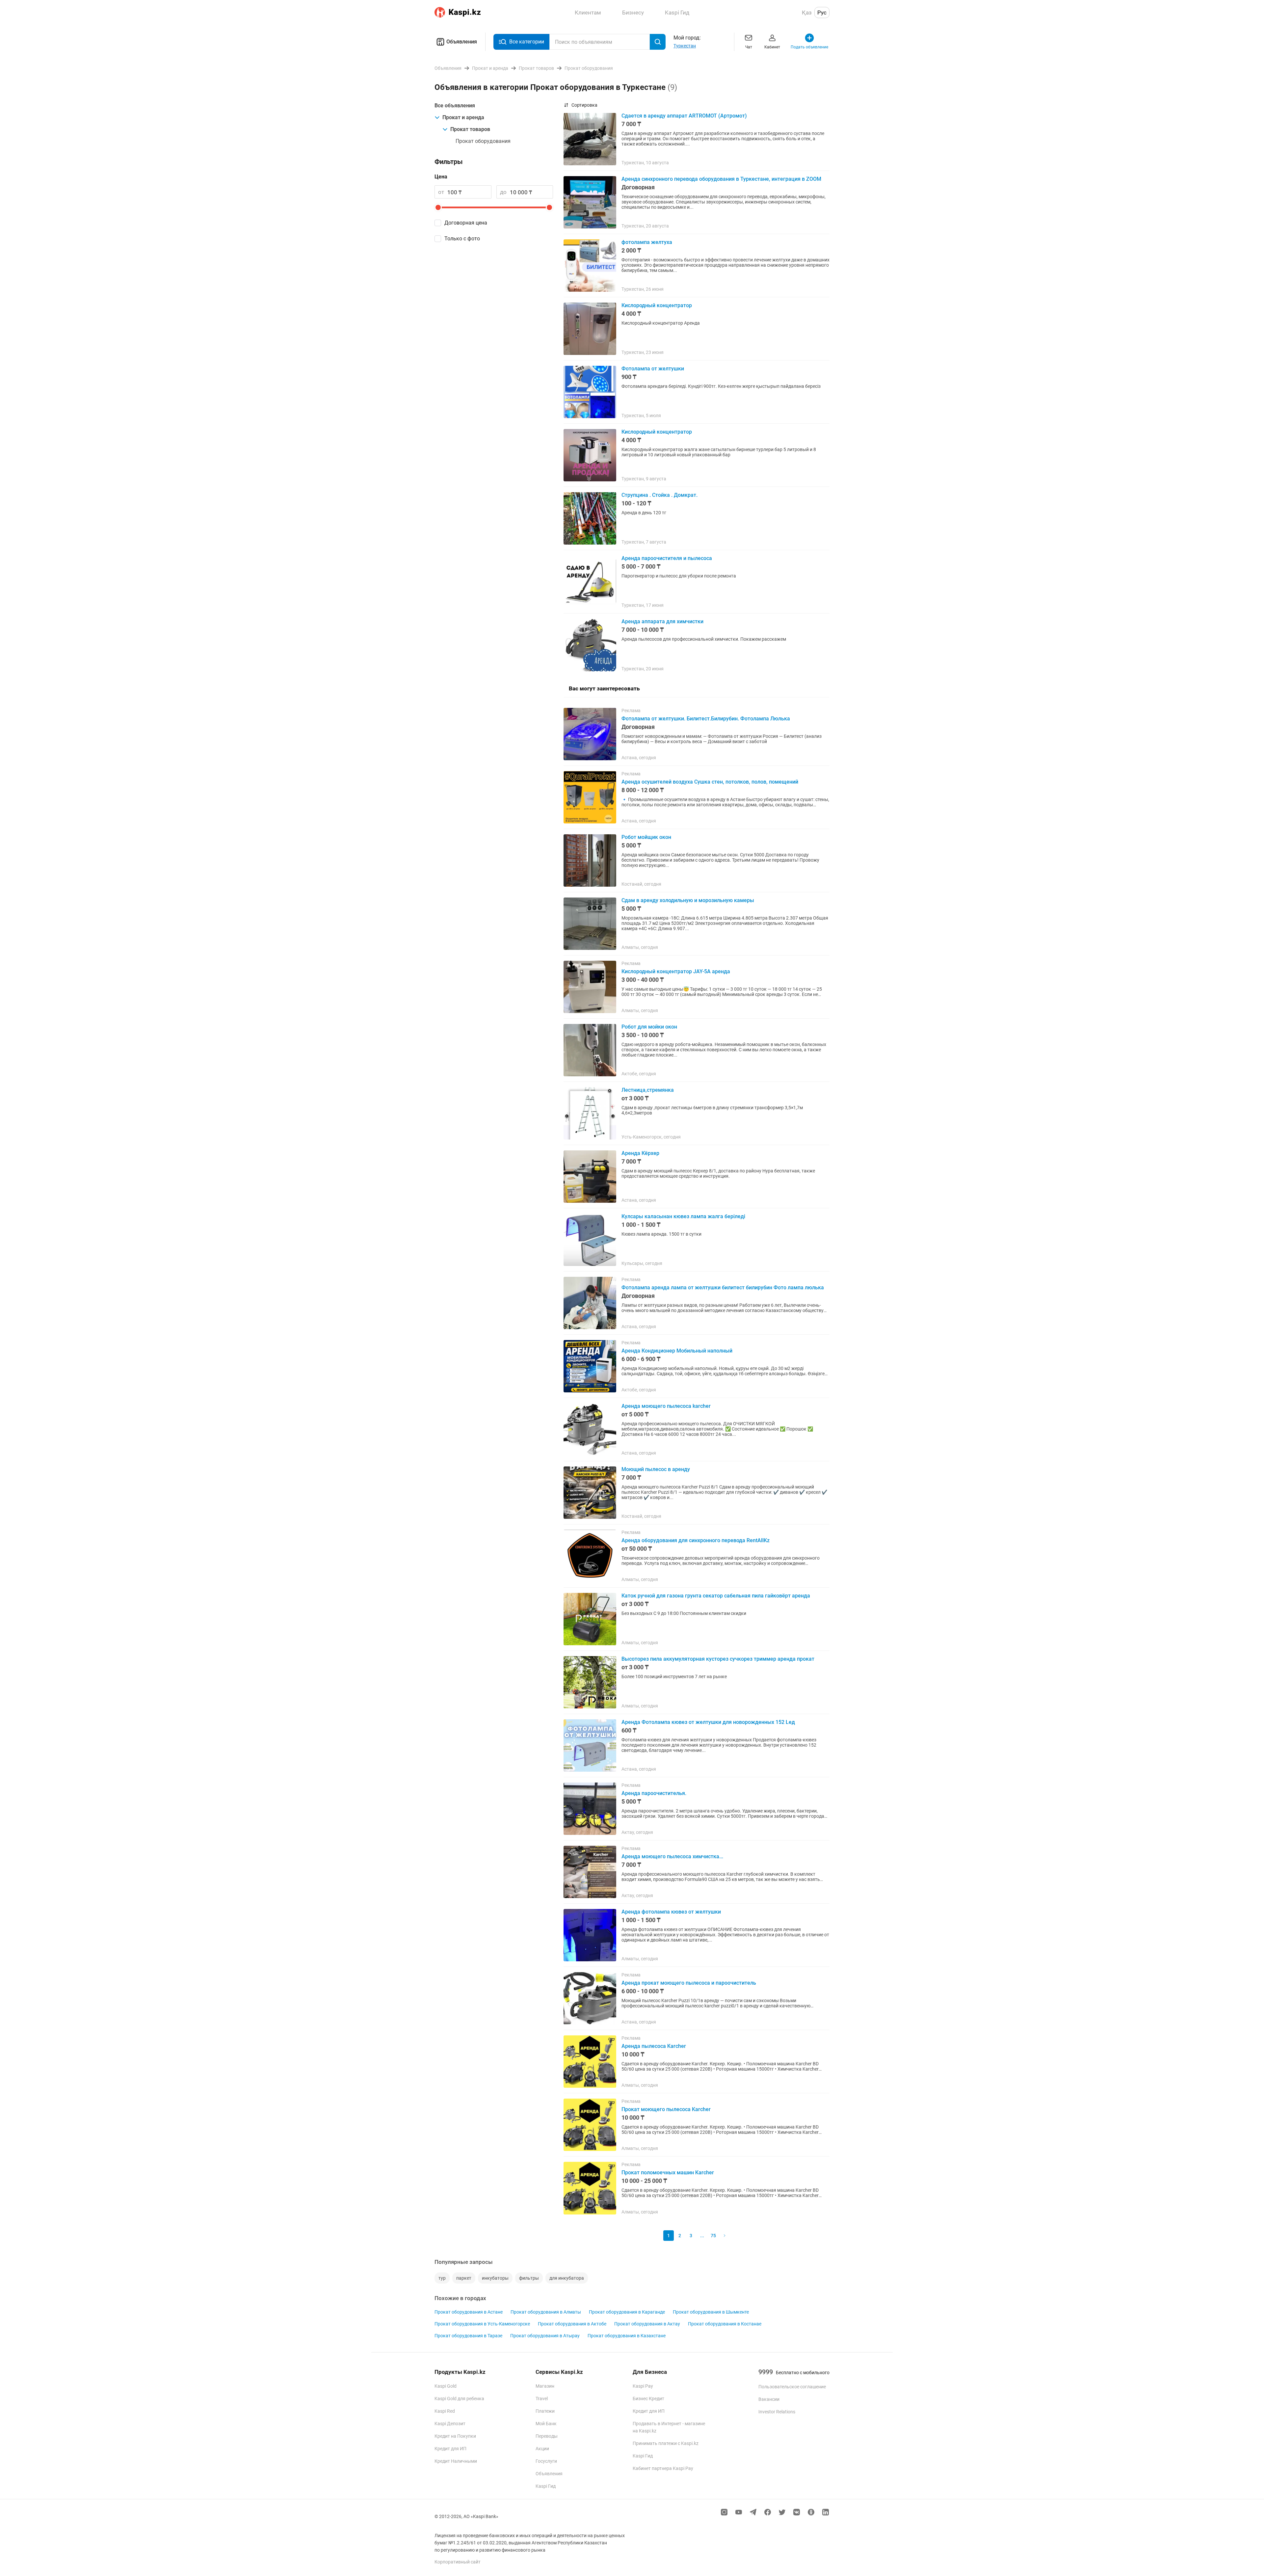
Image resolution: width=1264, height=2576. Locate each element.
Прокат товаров (470, 129)
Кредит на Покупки (455, 2436)
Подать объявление (809, 47)
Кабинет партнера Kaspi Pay (663, 2468)
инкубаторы (495, 2278)
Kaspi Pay (643, 2386)
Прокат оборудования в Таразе (468, 2336)
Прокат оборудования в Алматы (546, 2312)
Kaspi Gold (446, 2386)
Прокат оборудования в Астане (469, 2312)
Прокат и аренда (463, 117)
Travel (542, 2399)
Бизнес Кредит (648, 2399)
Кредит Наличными (456, 2461)
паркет (464, 2278)
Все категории (527, 42)
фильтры (529, 2278)
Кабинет (772, 47)
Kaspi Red (445, 2411)
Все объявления (455, 106)
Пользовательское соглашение (792, 2387)
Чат (749, 47)
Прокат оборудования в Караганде (627, 2312)
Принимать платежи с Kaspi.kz (666, 2443)
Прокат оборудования (483, 141)
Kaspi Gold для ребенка (459, 2399)
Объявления (462, 42)
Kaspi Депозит (450, 2424)
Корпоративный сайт (458, 2562)
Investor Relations (777, 2412)
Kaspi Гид (546, 2486)
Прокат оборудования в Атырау (545, 2336)
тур (442, 2278)
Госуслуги (546, 2461)
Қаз (807, 13)
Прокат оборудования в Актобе (572, 2324)
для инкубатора (567, 2278)
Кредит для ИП (450, 2449)
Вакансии (769, 2399)
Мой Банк (546, 2424)
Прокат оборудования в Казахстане (627, 2336)
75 (713, 2236)
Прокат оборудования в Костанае (725, 2324)
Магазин (545, 2386)
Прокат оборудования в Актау (647, 2324)
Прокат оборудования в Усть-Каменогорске (482, 2324)
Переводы (547, 2436)
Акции (542, 2449)
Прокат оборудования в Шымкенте (711, 2312)
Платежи (545, 2411)
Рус (822, 13)
